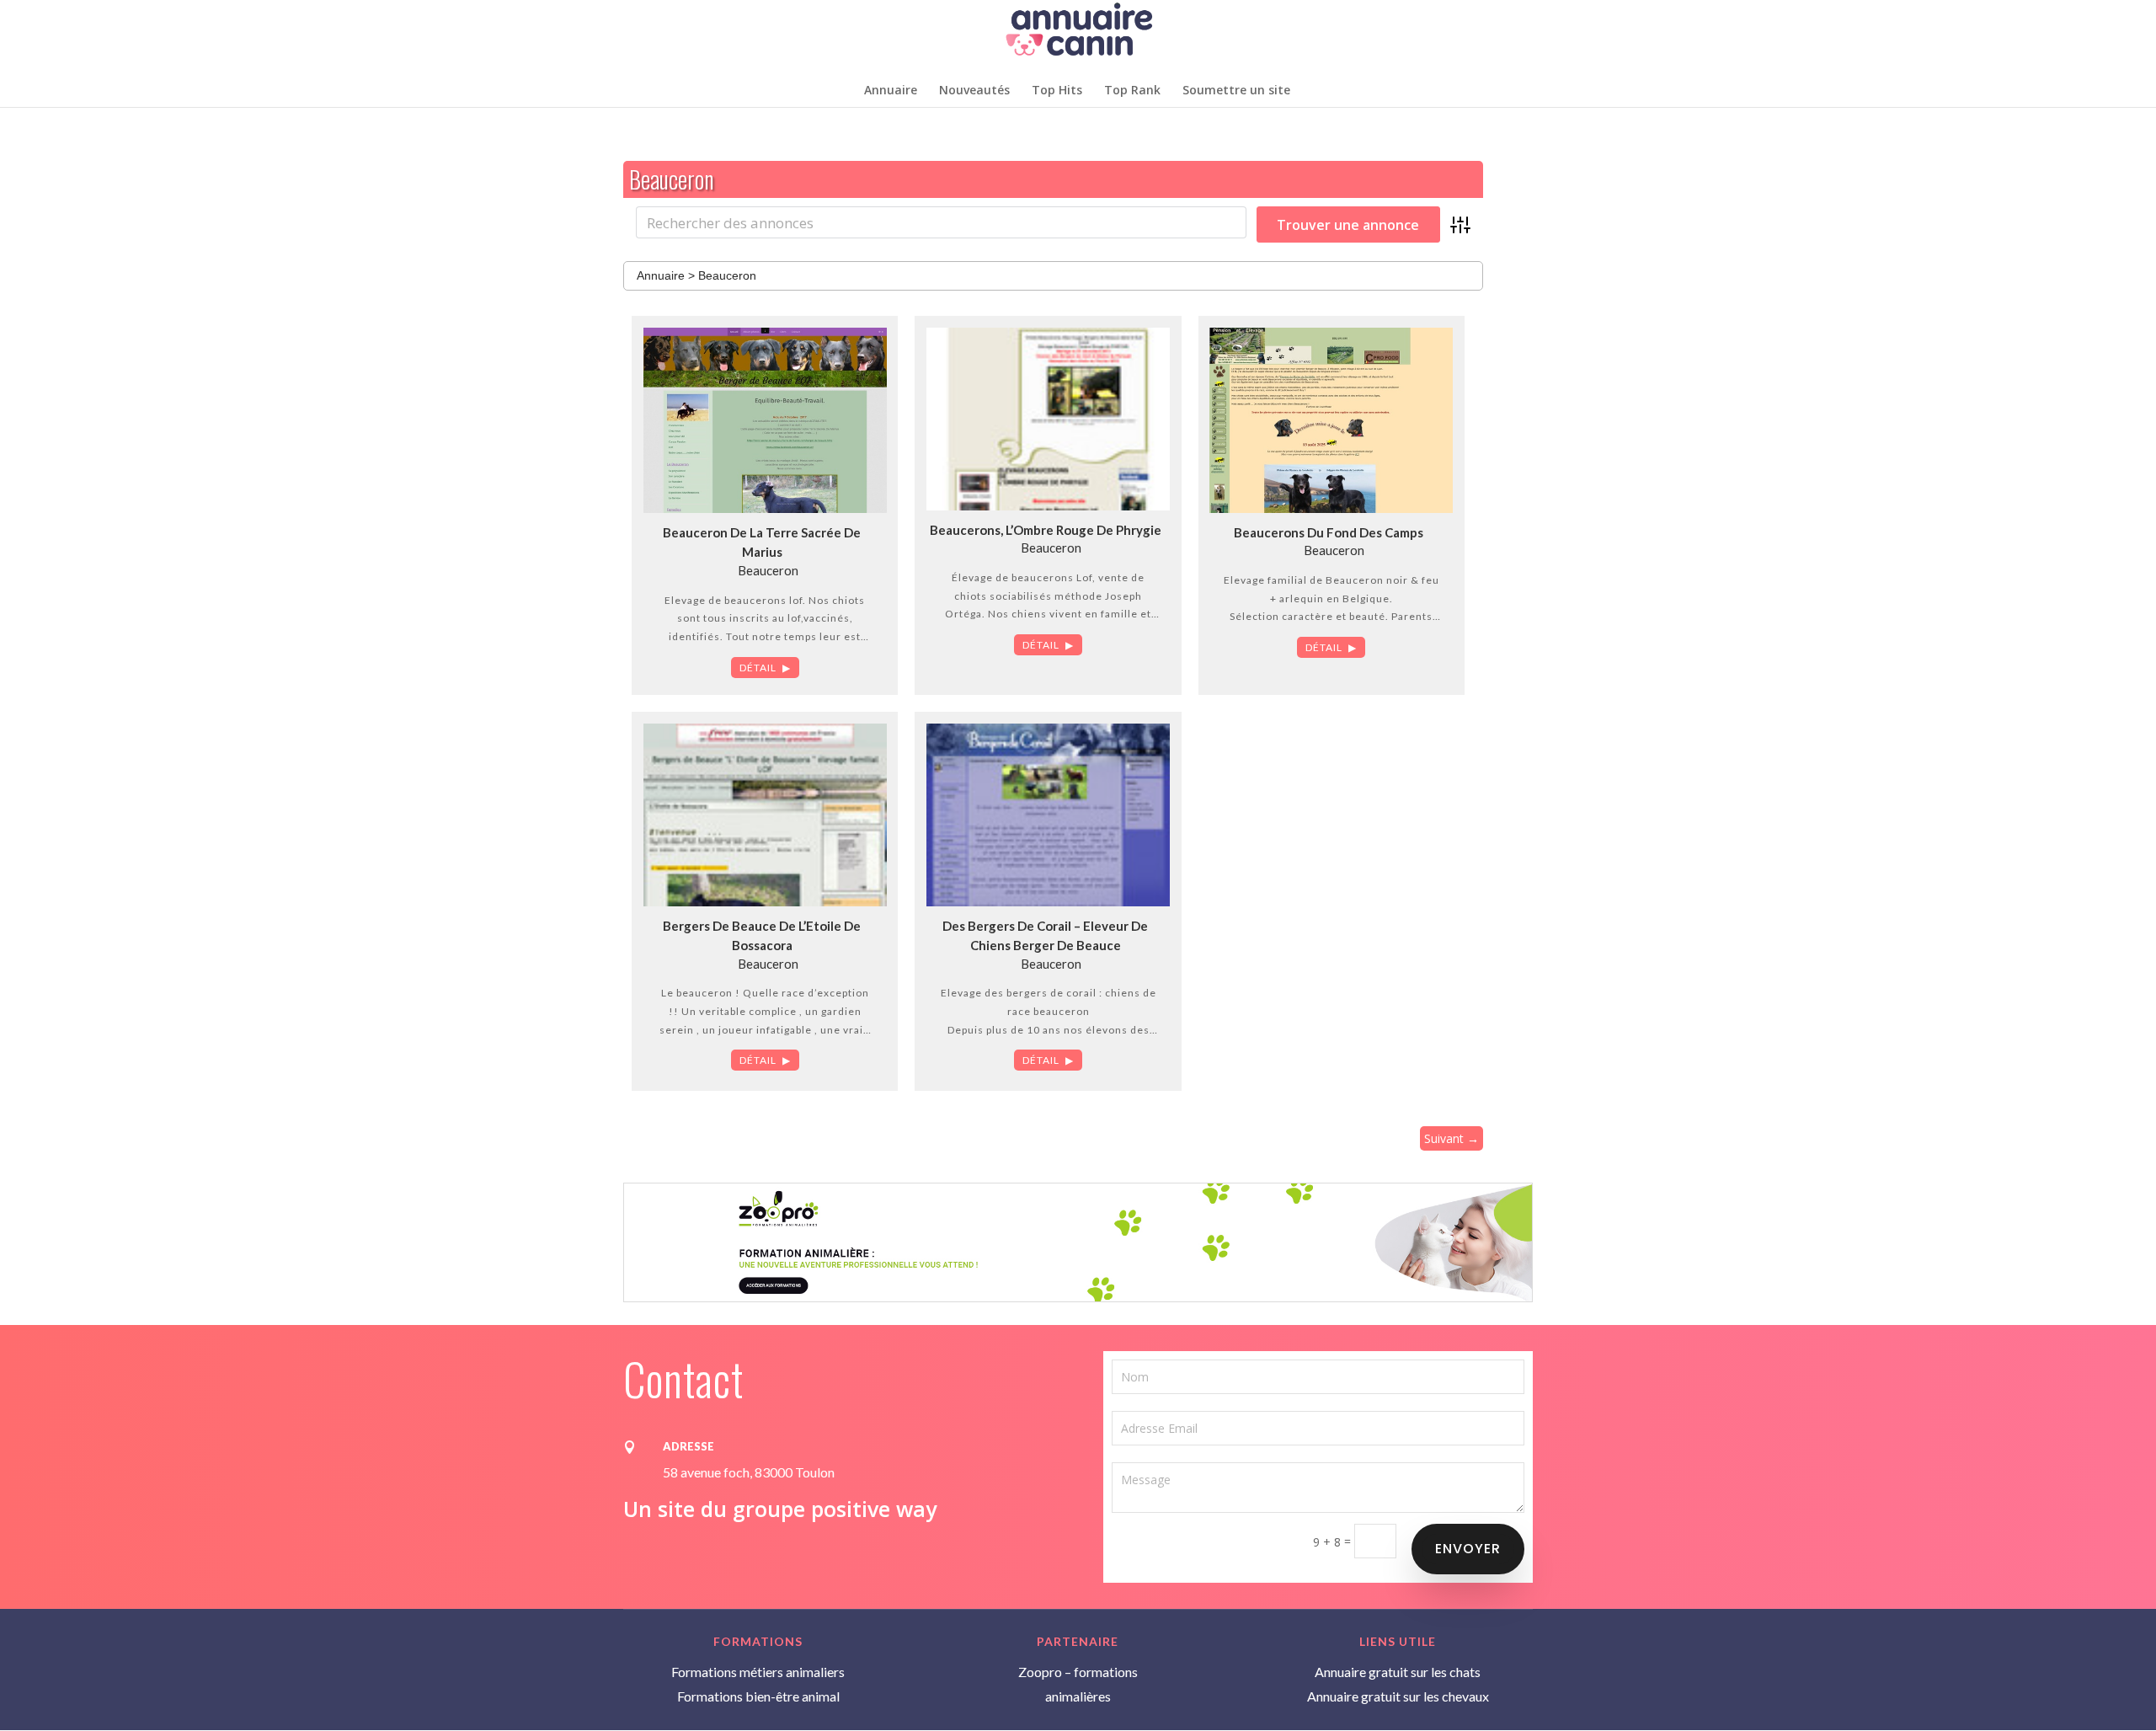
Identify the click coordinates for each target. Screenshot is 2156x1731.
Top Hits (1057, 91)
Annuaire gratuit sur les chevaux (1398, 1696)
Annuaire (891, 91)
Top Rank (1132, 91)
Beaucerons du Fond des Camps (1329, 532)
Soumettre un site (1236, 91)
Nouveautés (974, 91)
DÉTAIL (758, 668)
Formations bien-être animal (758, 1696)
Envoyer (1468, 1549)
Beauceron (768, 570)
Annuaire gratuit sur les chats (1398, 1672)
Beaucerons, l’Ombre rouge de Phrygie (1046, 530)
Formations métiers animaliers (758, 1672)
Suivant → (1452, 1138)
